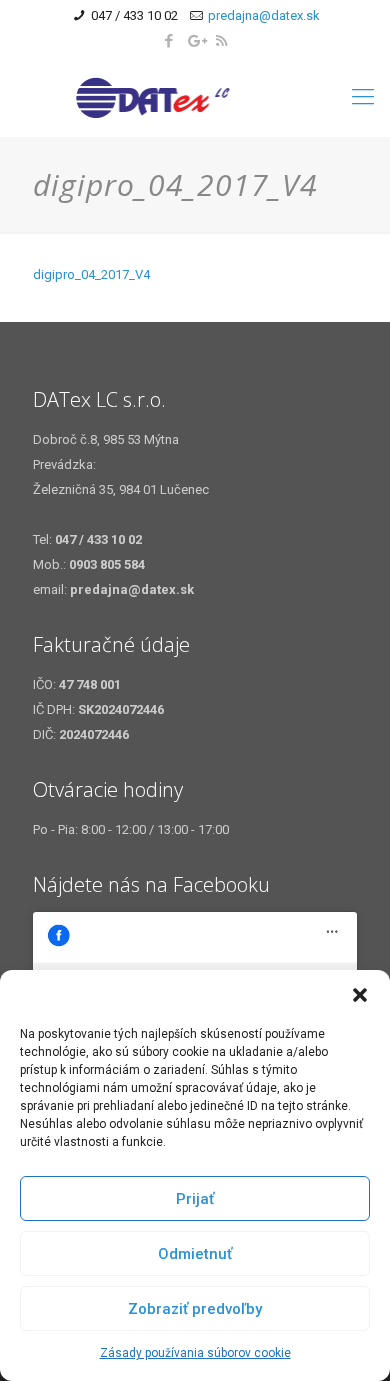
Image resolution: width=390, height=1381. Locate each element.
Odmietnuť (195, 1254)
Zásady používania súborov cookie (195, 1353)
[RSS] (221, 41)
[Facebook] (169, 41)
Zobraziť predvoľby (195, 1309)
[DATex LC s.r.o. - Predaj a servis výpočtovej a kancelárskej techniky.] (195, 97)
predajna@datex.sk (264, 15)
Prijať (195, 1199)
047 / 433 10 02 (134, 15)
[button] (360, 995)
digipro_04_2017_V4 (91, 274)
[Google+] (195, 41)
